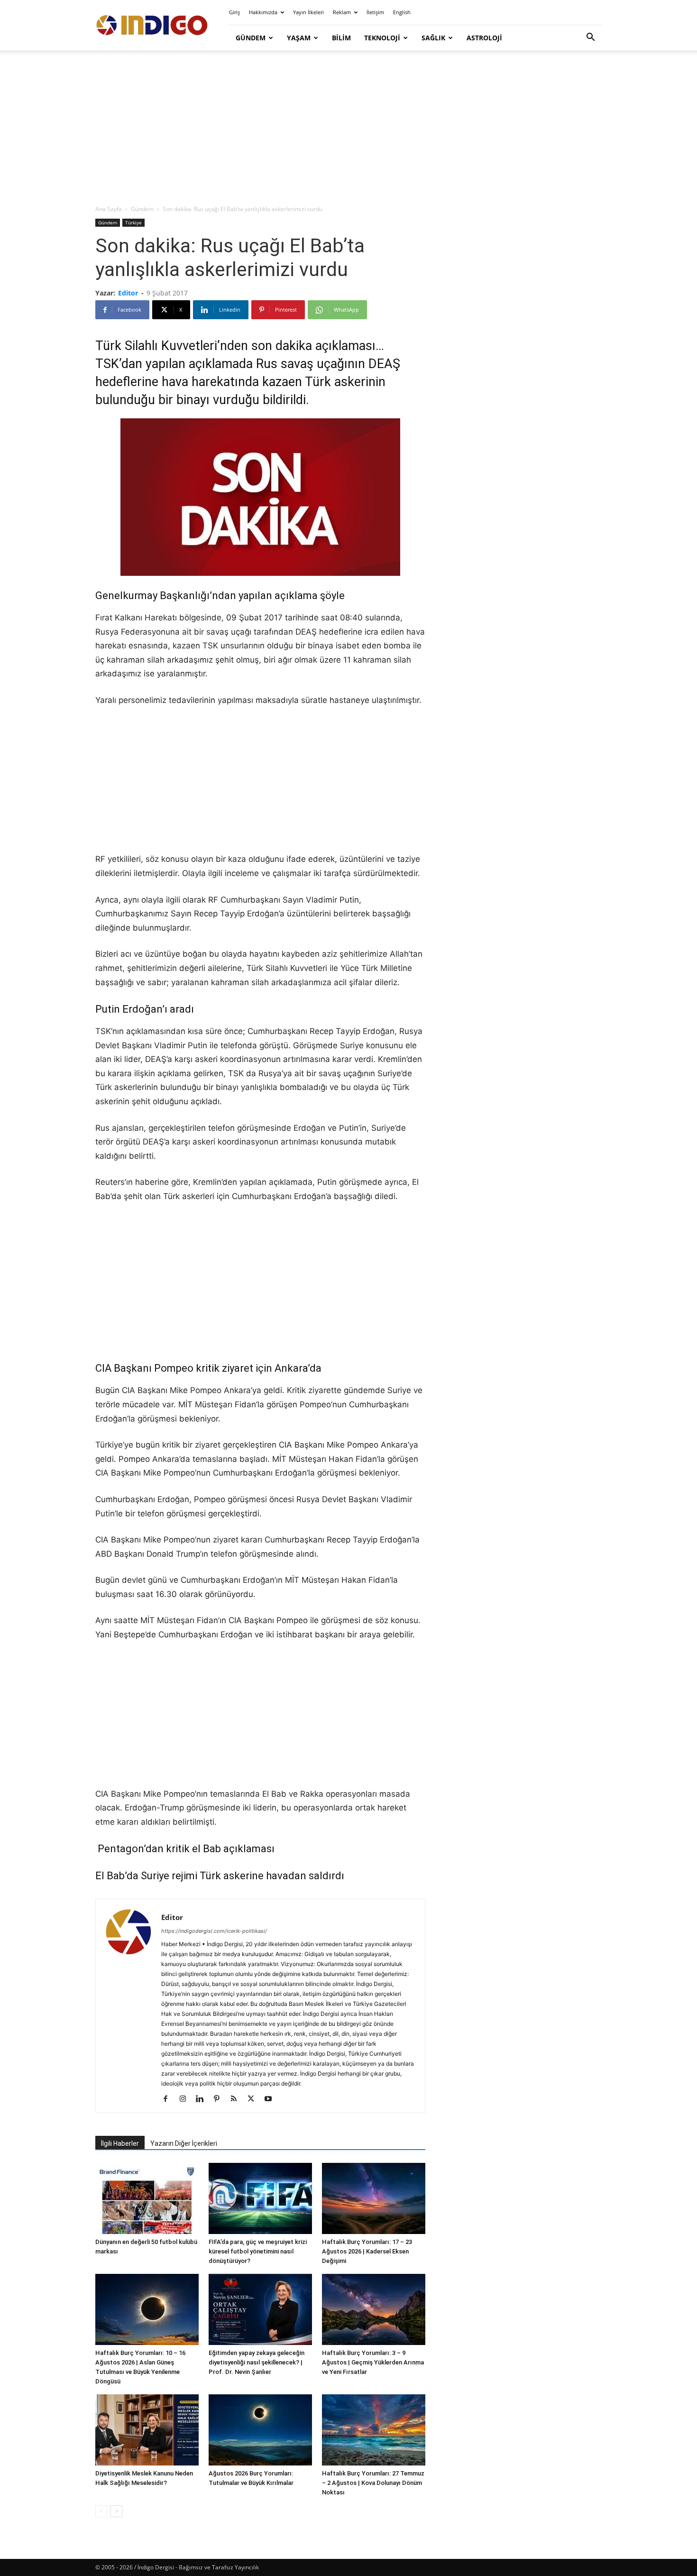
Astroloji (484, 38)
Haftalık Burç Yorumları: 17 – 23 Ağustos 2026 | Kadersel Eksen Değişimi (367, 2251)
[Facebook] (169, 2099)
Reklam (342, 12)
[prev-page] (101, 2511)
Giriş (234, 12)
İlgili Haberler (120, 2143)
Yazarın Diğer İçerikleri (184, 2143)
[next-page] (116, 2511)
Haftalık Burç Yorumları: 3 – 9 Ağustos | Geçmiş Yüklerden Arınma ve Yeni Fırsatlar (373, 2362)
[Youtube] (271, 2099)
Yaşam (299, 38)
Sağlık (433, 38)
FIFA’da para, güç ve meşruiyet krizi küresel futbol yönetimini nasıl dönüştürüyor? (258, 2251)
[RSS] (237, 2099)
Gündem (251, 38)
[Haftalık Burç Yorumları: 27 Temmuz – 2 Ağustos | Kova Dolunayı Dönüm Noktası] (374, 2430)
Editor (128, 293)
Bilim (341, 38)
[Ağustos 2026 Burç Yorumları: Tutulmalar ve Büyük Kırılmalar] (260, 2430)
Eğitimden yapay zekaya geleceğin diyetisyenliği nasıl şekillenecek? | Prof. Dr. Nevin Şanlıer (257, 2362)
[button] (590, 38)
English (402, 12)
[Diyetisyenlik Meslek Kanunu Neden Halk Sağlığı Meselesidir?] (147, 2430)
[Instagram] (186, 2099)
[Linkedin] (203, 2099)
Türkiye (133, 222)
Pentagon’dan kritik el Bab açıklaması (186, 1849)
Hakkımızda (263, 12)
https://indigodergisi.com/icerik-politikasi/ (214, 1931)
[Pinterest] (220, 2099)
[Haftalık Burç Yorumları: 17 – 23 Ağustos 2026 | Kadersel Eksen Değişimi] (374, 2198)
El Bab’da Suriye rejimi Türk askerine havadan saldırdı (220, 1876)
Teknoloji (382, 38)
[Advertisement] (348, 128)
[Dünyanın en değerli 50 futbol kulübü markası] (147, 2198)
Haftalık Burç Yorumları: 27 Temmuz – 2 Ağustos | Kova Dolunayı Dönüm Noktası (373, 2483)
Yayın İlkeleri (308, 12)
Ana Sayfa (109, 209)
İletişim (375, 12)
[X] (254, 2099)
